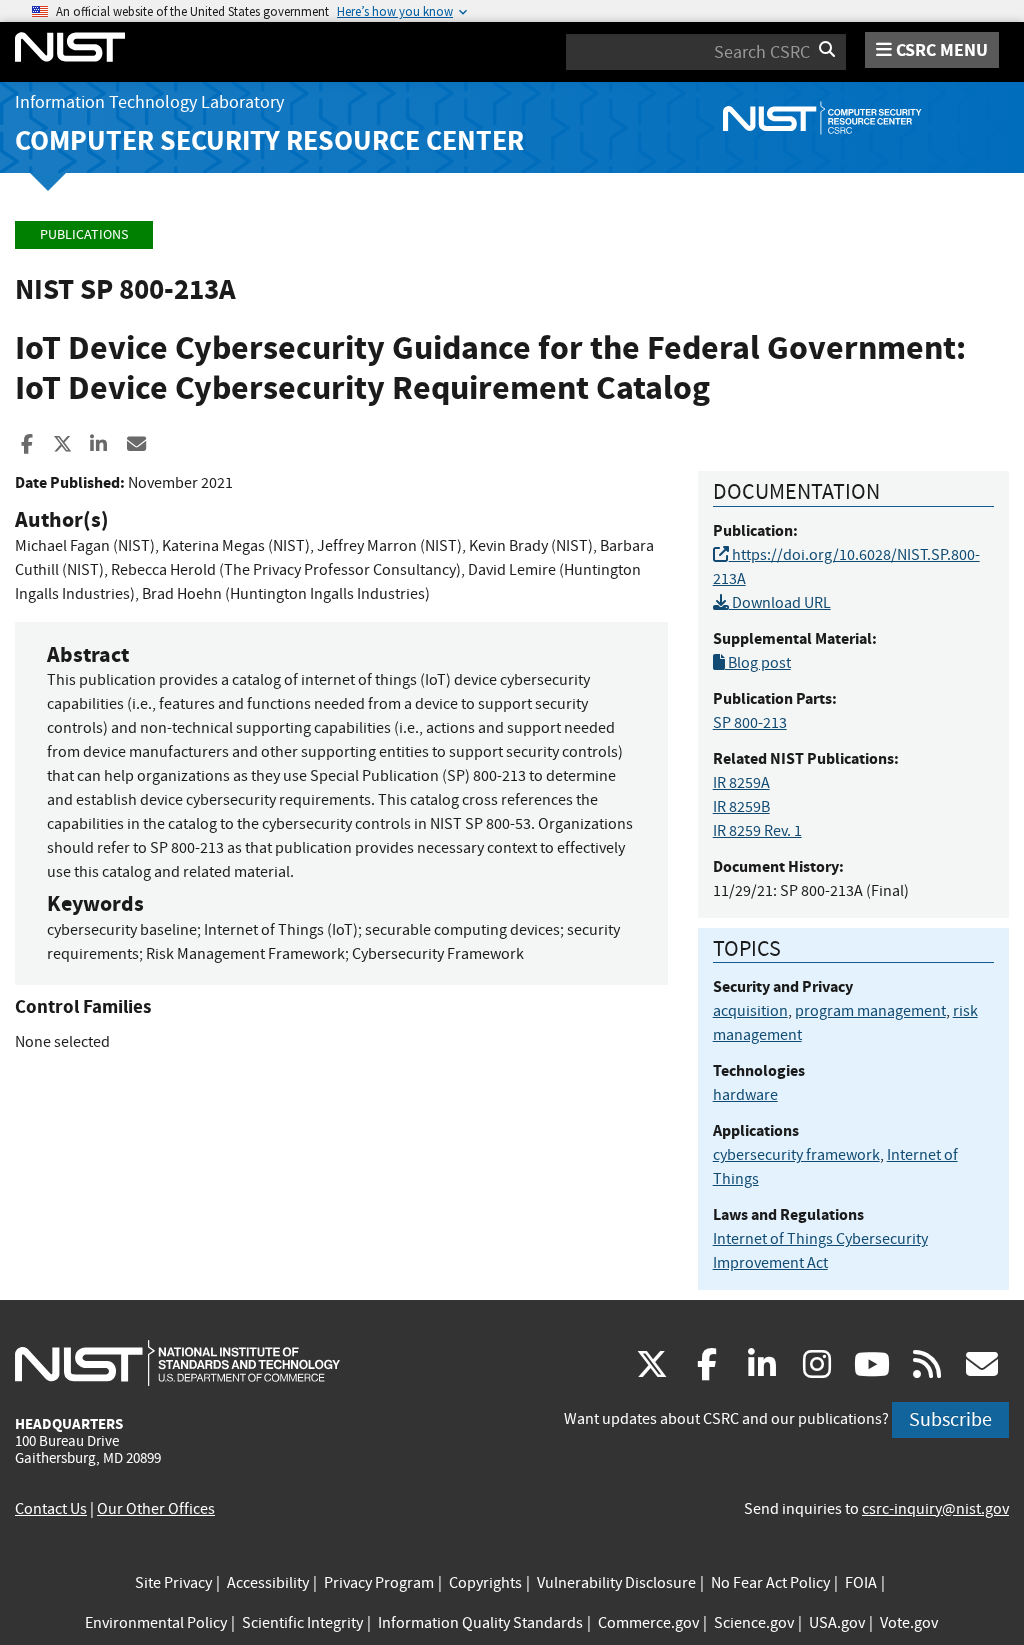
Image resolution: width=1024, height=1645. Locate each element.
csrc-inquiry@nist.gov (935, 1509)
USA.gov (837, 1623)
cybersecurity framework (796, 1155)
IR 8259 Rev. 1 (757, 831)
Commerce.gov (648, 1623)
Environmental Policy (156, 1623)
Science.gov (754, 1623)
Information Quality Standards (480, 1623)
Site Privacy (173, 1583)
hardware (745, 1095)
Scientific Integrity (302, 1623)
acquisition (750, 1011)
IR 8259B (741, 807)
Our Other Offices (156, 1509)
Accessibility (268, 1583)
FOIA (861, 1583)
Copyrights (485, 1583)
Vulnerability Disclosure (616, 1583)
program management (870, 1011)
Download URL (780, 603)
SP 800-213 (750, 723)
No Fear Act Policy (770, 1583)
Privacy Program (379, 1583)
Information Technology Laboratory (149, 102)
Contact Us (51, 1509)
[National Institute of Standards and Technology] (177, 1362)
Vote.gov (909, 1623)
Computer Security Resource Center (269, 140)
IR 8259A (741, 783)
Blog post (758, 663)
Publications (84, 234)
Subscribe (950, 1419)
